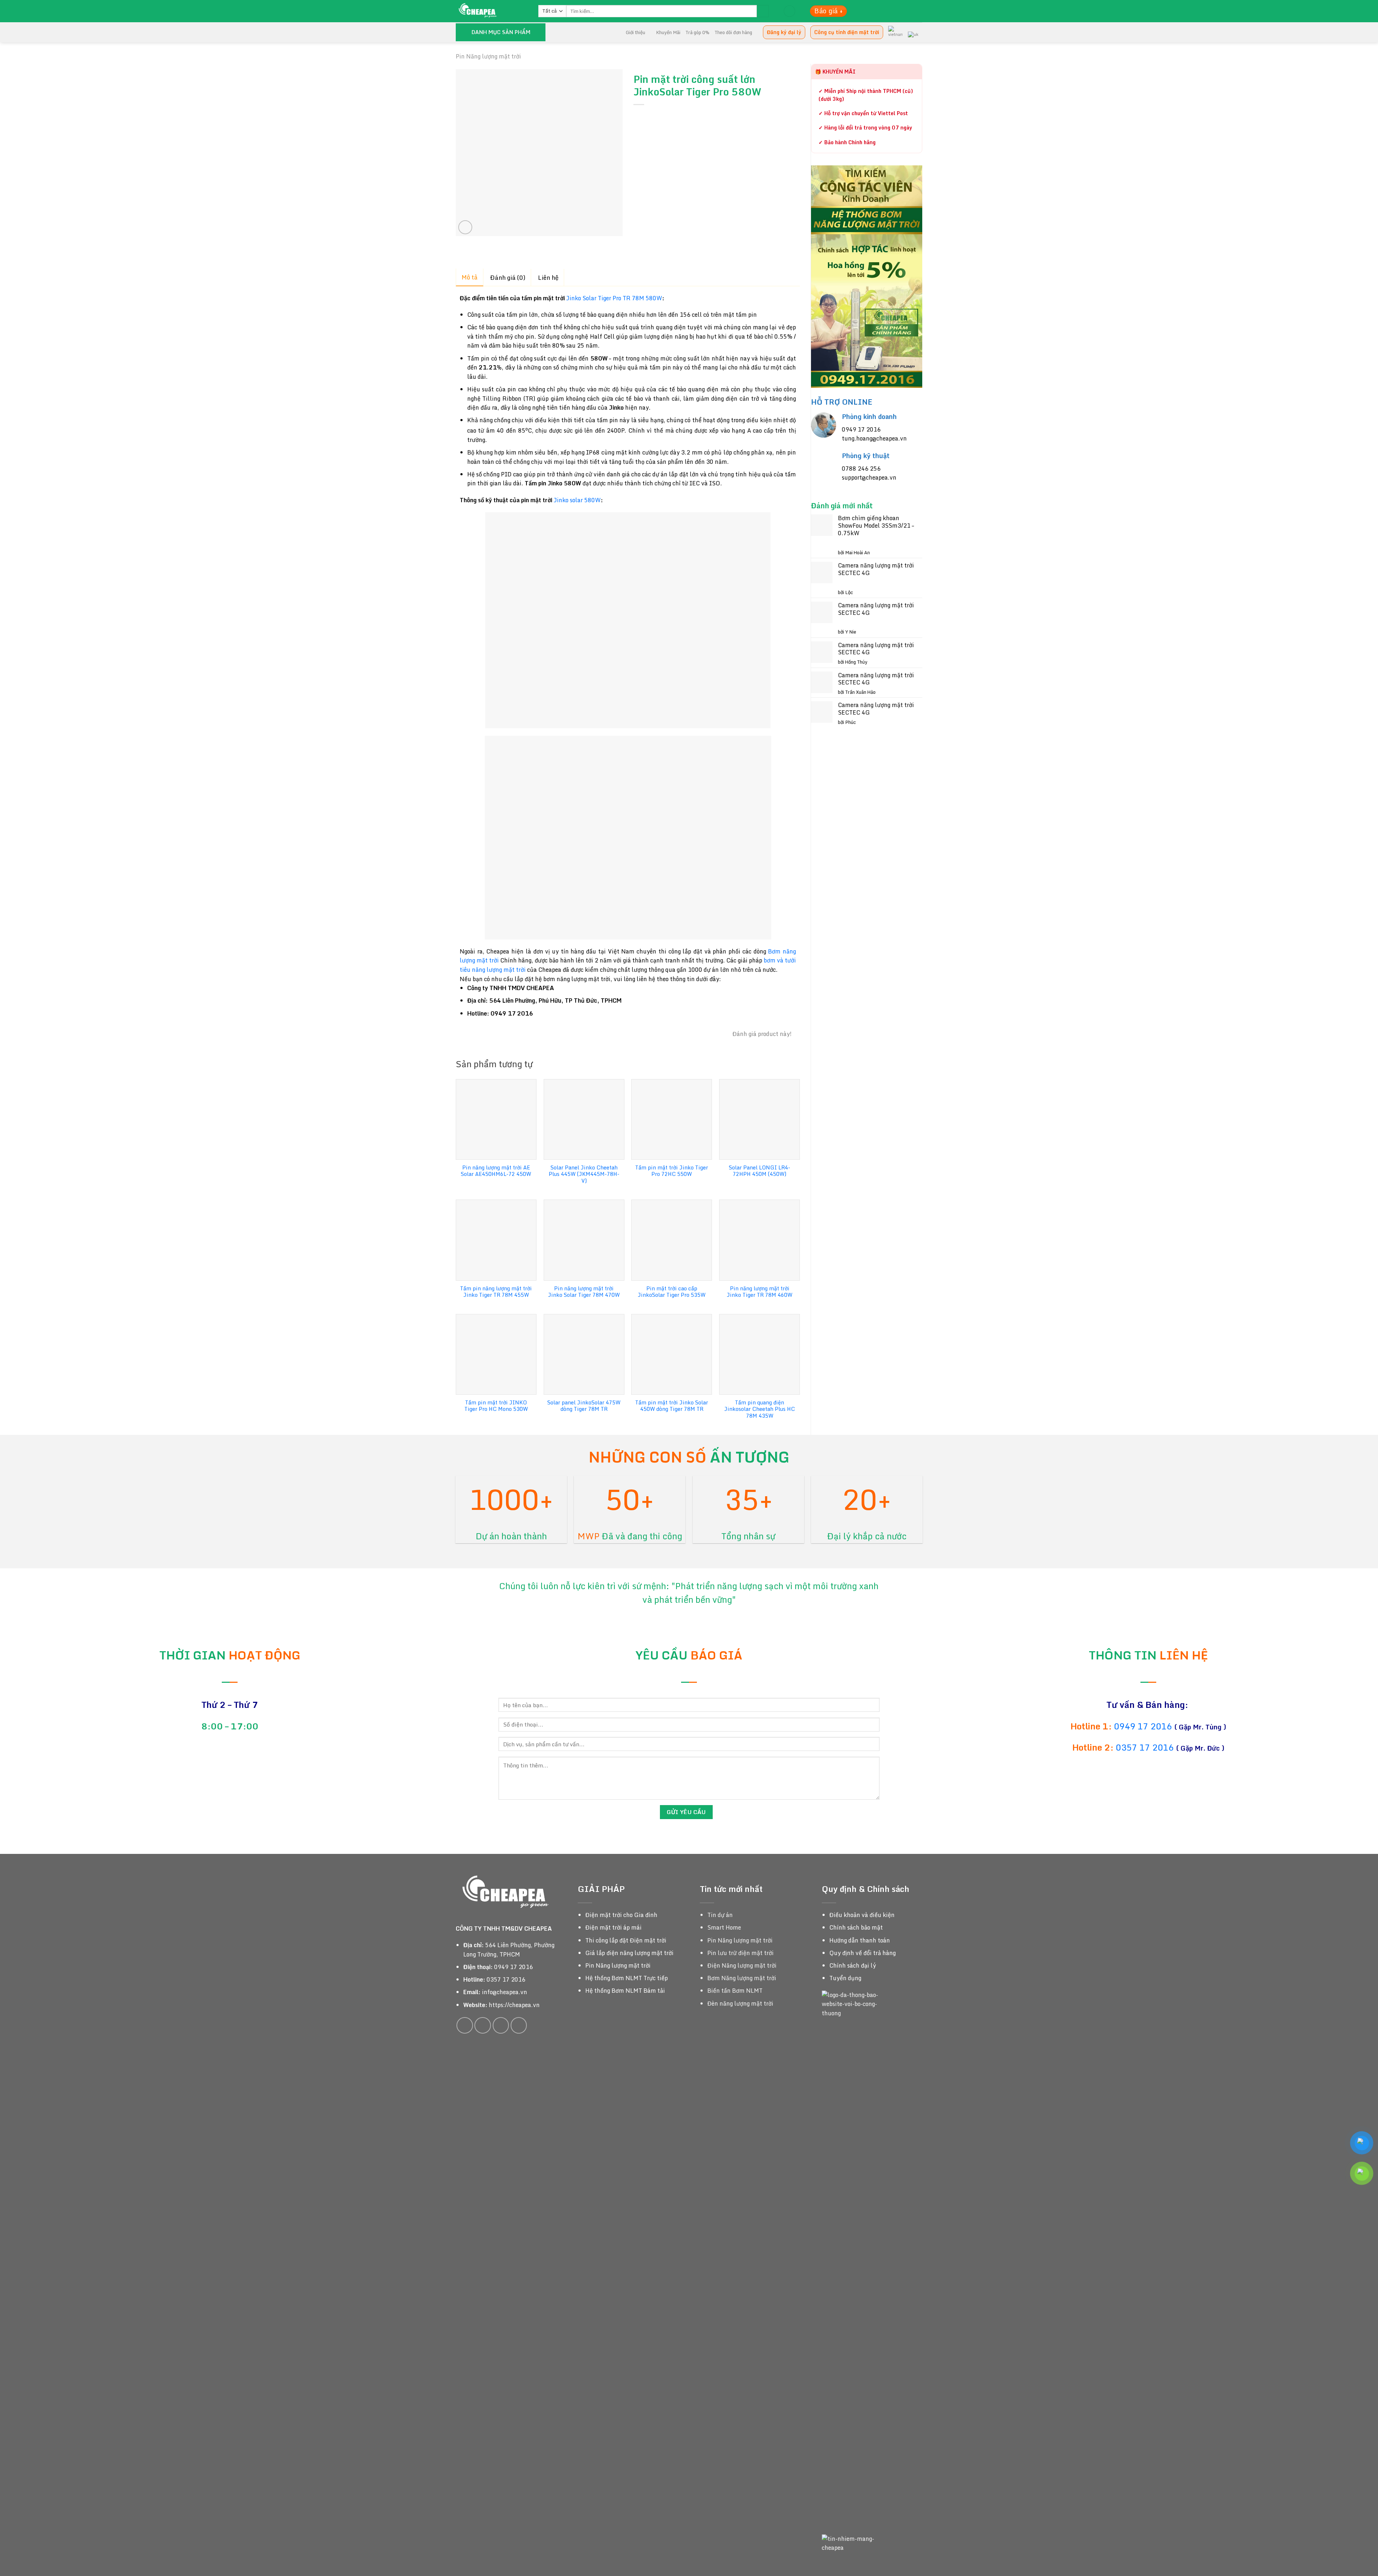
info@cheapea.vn (505, 1992)
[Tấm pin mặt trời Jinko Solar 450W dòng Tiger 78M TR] (672, 1354)
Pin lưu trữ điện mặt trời (740, 1953)
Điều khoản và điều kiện (862, 1915)
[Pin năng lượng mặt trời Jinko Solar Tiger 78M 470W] (584, 1240)
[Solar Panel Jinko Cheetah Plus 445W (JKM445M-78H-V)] (584, 1119)
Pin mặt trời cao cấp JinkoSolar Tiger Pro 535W (672, 1292)
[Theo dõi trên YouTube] (519, 2025)
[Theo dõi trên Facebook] (465, 2025)
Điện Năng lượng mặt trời (742, 1965)
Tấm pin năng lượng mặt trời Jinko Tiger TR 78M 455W (496, 1292)
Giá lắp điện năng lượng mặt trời (629, 1953)
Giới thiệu (636, 32)
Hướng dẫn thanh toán (860, 1940)
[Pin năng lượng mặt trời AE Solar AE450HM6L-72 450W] (496, 1119)
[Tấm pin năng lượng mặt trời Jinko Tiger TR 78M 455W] (496, 1240)
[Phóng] (465, 227)
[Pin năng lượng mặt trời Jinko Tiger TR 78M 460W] (760, 1240)
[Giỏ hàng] (789, 11)
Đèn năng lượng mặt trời (740, 2003)
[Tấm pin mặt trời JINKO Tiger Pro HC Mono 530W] (496, 1354)
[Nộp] (763, 11)
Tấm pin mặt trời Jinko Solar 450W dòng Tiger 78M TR (672, 1406)
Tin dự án (720, 1915)
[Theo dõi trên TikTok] (483, 2025)
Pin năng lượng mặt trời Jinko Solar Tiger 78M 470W (584, 1292)
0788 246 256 (861, 468)
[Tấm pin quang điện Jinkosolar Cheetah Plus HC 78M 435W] (760, 1354)
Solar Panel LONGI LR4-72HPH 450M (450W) (760, 1171)
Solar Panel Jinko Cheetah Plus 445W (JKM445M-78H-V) (584, 1174)
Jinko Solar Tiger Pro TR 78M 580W (614, 298)
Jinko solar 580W (577, 500)
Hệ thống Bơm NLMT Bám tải (625, 1991)
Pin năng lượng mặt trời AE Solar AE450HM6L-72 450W (496, 1171)
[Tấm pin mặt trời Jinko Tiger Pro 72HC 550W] (672, 1119)
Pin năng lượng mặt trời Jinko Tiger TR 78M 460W (760, 1292)
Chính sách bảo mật (856, 1927)
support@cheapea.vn (869, 477)
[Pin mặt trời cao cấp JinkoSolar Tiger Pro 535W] (672, 1240)
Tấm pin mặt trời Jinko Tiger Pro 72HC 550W (672, 1171)
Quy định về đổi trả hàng (863, 1953)
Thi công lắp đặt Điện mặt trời (626, 1940)
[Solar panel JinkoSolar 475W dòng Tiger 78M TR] (584, 1354)
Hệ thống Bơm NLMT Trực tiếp (627, 1978)
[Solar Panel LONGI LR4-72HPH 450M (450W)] (760, 1119)
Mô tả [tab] (470, 277)
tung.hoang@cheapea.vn (874, 438)
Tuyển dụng (845, 1978)
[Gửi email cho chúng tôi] (501, 2025)
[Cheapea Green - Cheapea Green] (492, 11)
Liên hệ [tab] (548, 277)
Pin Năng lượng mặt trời (488, 56)
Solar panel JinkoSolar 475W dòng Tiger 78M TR (584, 1406)
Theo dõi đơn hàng (733, 32)
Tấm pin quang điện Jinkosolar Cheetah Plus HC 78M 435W (760, 1409)
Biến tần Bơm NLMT (735, 1991)
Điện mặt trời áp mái (613, 1927)
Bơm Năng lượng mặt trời (742, 1978)
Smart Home (724, 1927)
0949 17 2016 (861, 429)
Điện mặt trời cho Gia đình (621, 1915)
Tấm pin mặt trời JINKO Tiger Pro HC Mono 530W (496, 1406)
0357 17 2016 (1145, 1747)
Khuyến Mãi (668, 32)
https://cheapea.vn (514, 2005)
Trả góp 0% (697, 32)
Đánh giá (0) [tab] (508, 277)
